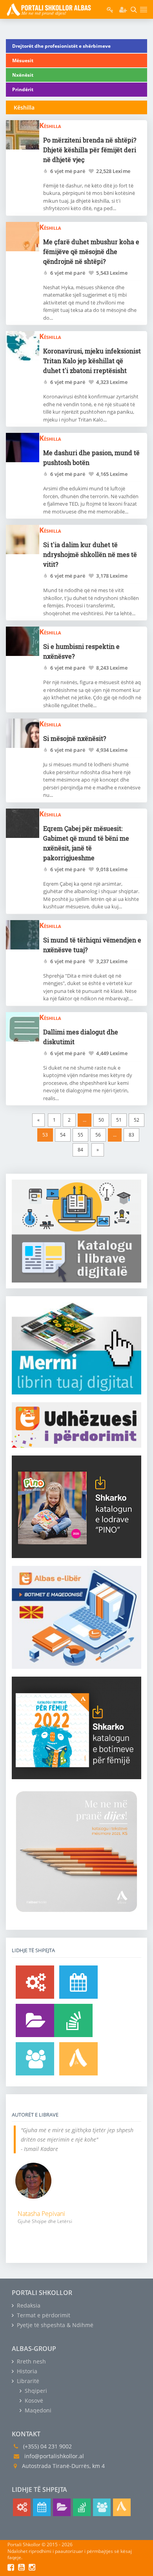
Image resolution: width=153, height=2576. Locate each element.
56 (98, 1135)
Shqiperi (35, 2391)
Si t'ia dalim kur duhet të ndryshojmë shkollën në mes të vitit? (90, 554)
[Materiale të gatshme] (35, 1982)
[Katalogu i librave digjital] (35, 2020)
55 (80, 1135)
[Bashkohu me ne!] (35, 2059)
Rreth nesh (31, 2361)
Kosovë (33, 2400)
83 (131, 1135)
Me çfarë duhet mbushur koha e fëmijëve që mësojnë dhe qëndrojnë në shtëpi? (91, 251)
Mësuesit (23, 60)
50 (101, 1120)
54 (63, 1135)
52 (137, 1120)
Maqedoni (37, 2410)
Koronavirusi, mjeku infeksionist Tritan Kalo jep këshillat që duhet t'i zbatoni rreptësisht (92, 361)
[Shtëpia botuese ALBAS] (78, 2059)
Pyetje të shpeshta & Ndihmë (54, 2325)
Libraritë (27, 2381)
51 (119, 1120)
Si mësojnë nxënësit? (75, 738)
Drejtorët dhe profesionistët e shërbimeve (61, 46)
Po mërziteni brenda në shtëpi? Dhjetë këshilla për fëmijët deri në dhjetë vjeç (90, 150)
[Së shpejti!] (78, 1982)
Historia (26, 2371)
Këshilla (50, 125)
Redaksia (28, 2305)
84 (80, 1150)
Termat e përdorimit (43, 2315)
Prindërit (23, 89)
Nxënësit (23, 75)
